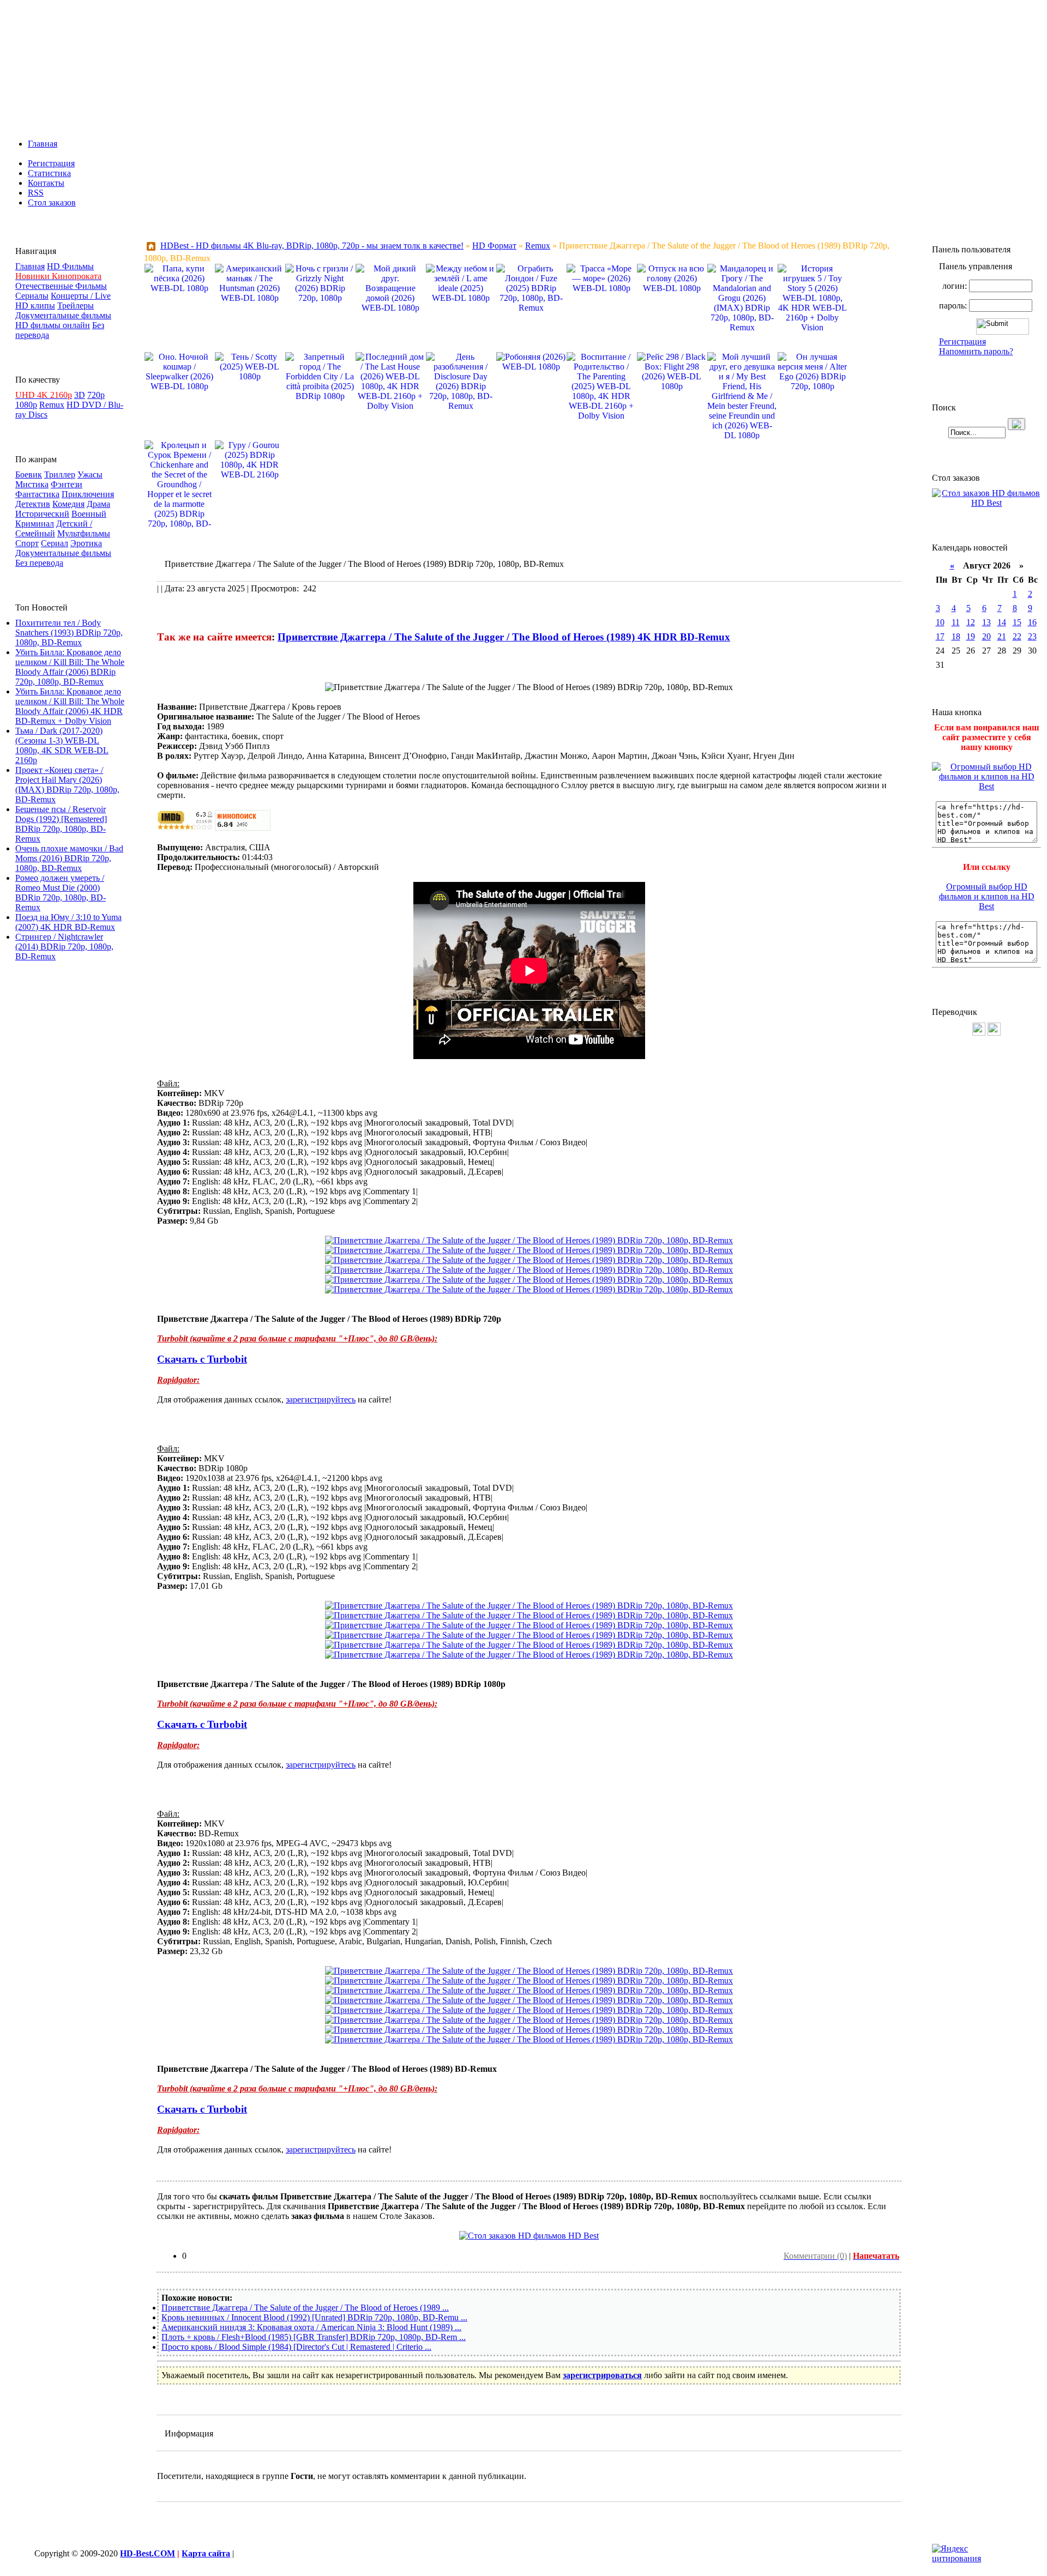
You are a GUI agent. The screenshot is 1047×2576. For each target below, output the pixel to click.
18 (956, 636)
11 (956, 622)
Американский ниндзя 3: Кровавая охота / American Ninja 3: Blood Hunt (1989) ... (311, 2327)
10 (940, 622)
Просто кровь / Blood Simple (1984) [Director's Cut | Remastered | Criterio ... (296, 2347)
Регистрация (51, 163)
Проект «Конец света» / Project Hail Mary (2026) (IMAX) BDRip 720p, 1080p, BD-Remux (67, 785)
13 (986, 622)
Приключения (88, 494)
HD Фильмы (70, 266)
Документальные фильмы (63, 315)
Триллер (60, 474)
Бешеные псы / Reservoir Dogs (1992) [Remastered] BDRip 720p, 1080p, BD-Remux (61, 824)
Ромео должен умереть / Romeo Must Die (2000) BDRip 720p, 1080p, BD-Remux (61, 893)
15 (1017, 622)
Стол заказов (52, 202)
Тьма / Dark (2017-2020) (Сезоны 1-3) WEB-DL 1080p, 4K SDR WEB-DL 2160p (62, 745)
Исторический (42, 514)
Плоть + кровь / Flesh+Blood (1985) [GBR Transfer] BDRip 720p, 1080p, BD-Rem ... (314, 2337)
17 (940, 636)
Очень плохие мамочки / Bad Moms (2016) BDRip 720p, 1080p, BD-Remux (69, 858)
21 (1002, 636)
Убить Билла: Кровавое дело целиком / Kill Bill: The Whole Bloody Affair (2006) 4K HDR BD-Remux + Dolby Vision (70, 706)
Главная (43, 144)
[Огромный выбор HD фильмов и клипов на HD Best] (986, 786)
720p (96, 395)
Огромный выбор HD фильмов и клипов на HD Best (987, 896)
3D (80, 395)
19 (971, 636)
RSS (36, 193)
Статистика (49, 173)
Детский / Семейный (54, 528)
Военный (89, 514)
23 (1032, 636)
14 (1002, 622)
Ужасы (90, 474)
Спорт (27, 543)
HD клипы (35, 306)
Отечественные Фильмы (61, 286)
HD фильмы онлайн (53, 325)
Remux (52, 405)
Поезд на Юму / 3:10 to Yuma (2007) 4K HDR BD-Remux (68, 922)
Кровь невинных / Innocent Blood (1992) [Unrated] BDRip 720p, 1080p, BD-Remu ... (314, 2317)
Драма (98, 504)
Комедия (68, 504)
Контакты (46, 183)
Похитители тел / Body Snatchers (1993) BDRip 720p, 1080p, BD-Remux (69, 633)
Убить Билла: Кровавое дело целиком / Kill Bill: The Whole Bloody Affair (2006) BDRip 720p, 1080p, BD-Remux (70, 667)
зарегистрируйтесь (321, 1399)
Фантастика (37, 494)
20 (986, 636)
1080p (26, 405)
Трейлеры (76, 306)
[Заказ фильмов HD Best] (529, 2236)
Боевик (29, 474)
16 (1032, 622)
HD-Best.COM (148, 2553)
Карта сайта (206, 2553)
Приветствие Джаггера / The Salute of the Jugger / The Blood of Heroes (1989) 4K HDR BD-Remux (504, 637)
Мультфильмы (84, 533)
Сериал (55, 543)
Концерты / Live (81, 296)
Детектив (33, 504)
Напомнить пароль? (976, 351)
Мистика (32, 484)
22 (1017, 636)
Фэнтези (67, 484)
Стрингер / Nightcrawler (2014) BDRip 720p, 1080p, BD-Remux (64, 947)
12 (971, 622)
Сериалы (32, 296)
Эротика (86, 543)
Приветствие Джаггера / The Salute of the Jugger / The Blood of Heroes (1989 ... (305, 2308)
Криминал (35, 524)
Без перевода (39, 563)
